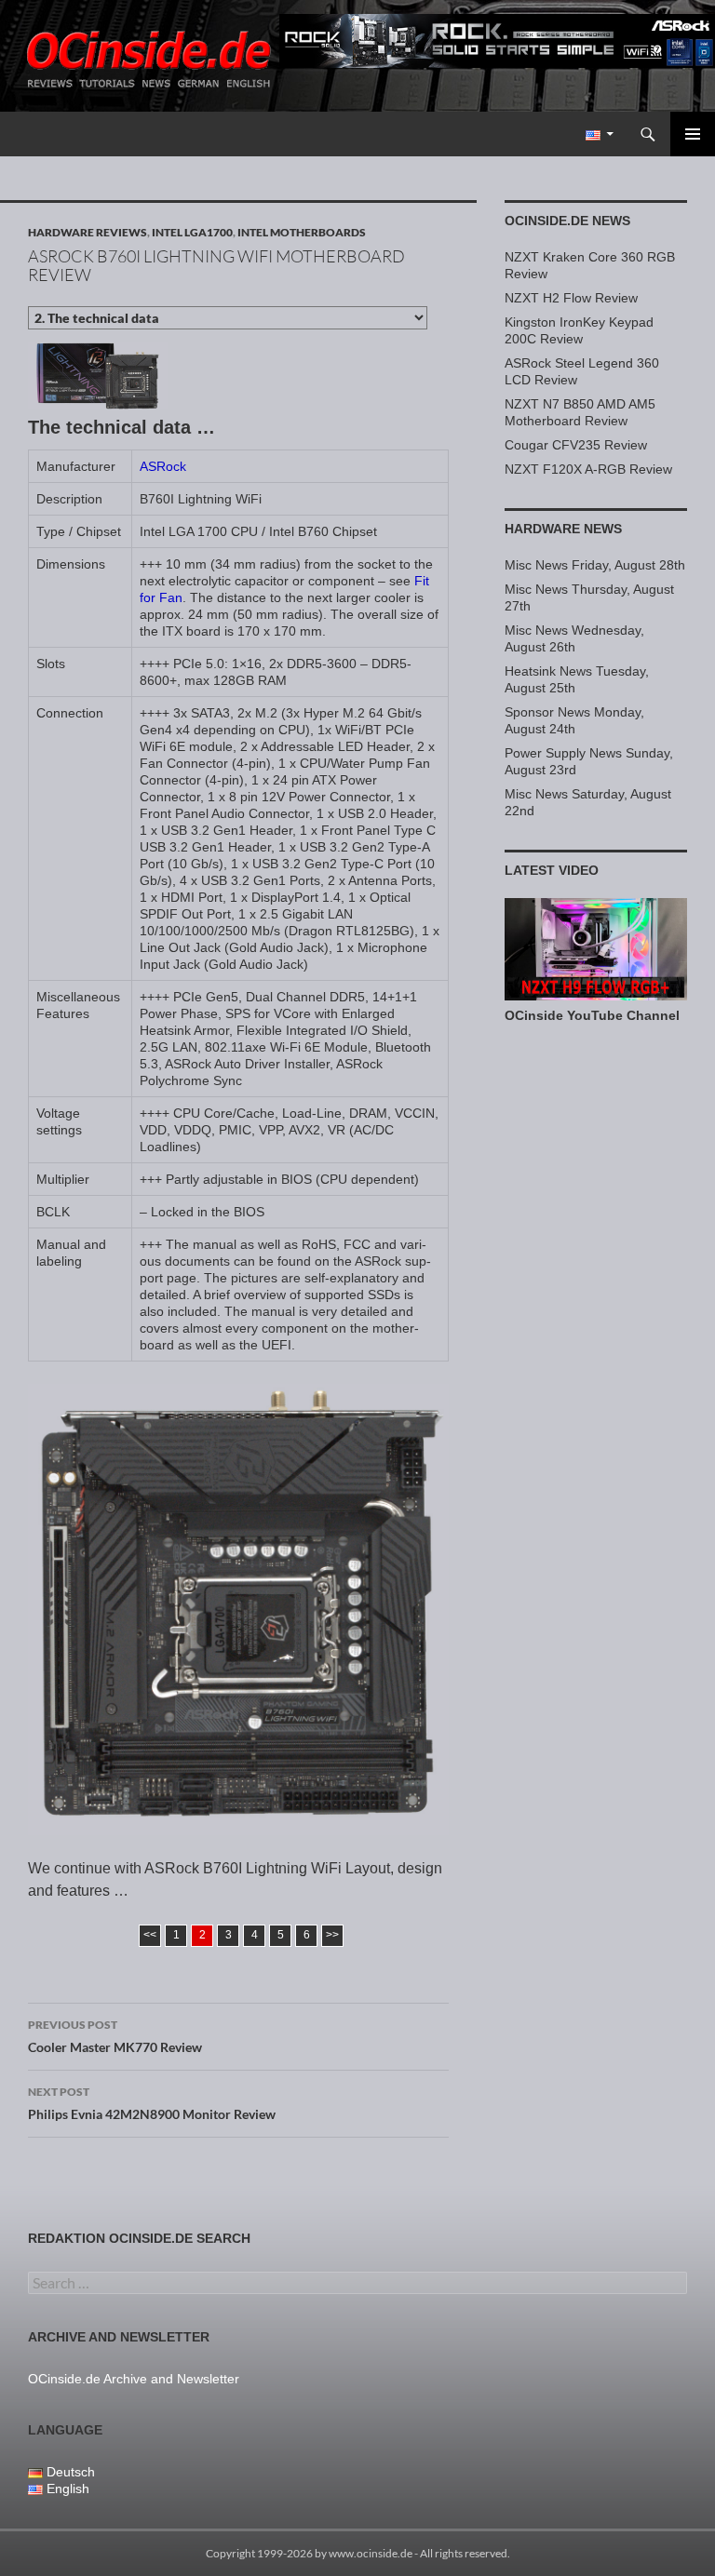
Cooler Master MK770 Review (115, 2036)
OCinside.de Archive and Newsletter (134, 2379)
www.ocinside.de (371, 2553)
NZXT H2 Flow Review (571, 298)
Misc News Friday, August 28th (595, 565)
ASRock (163, 466)
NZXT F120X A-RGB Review (588, 469)
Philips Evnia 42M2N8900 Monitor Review (152, 2103)
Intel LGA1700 (192, 232)
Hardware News (563, 529)
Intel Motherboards (302, 232)
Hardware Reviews (88, 232)
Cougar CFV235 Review (576, 445)
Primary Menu (693, 134)
